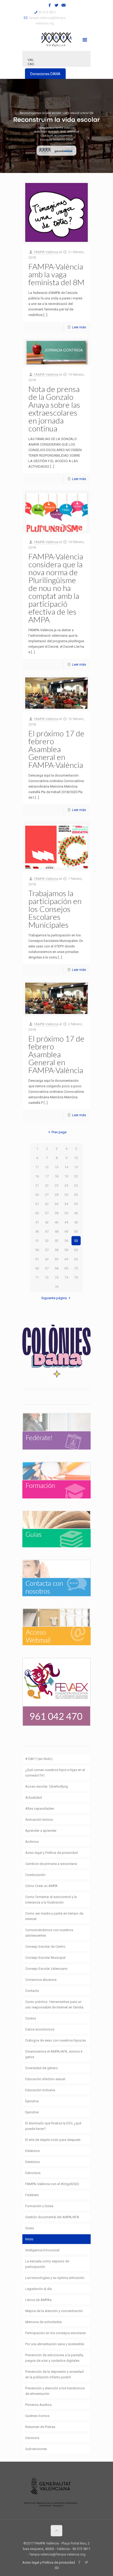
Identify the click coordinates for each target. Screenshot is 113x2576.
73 (56, 1277)
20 (76, 1176)
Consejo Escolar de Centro (45, 1947)
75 (76, 1277)
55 (76, 1241)
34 (66, 1204)
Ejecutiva (32, 2101)
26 (37, 1195)
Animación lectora (39, 1820)
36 (37, 1213)
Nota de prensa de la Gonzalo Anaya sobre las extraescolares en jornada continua (54, 409)
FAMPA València (46, 252)
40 (76, 1213)
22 (47, 1185)
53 (56, 1241)
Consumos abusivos (41, 1980)
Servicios (32, 2438)
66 (37, 1268)
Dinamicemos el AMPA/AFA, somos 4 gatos (54, 2054)
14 (66, 1167)
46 (37, 1231)
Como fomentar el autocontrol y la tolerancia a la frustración (51, 1900)
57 (47, 1250)
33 (56, 1204)
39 (66, 1213)
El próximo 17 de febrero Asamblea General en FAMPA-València (56, 749)
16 (37, 1176)
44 (66, 1222)
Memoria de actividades (43, 2322)
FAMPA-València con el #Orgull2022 (52, 2184)
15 (76, 1167)
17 (47, 1176)
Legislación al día (38, 2289)
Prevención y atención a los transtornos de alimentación (55, 2391)
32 (47, 1204)
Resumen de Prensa (40, 2427)
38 (56, 1213)
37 (47, 1213)
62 (47, 1259)
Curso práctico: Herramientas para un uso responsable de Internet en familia (54, 2004)
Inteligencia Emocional (42, 2250)
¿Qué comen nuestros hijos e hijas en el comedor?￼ (55, 1773)
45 (76, 1222)
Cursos (31, 2018)
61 (37, 1259)
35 (76, 1204)
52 (47, 1241)
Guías (30, 2228)
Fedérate (32, 2195)
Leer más (79, 327)
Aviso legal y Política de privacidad (52, 1853)
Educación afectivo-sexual (45, 2079)
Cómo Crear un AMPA (41, 1886)
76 (56, 1287)
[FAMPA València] (56, 39)
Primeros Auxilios (38, 2405)
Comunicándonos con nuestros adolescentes (49, 1933)
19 (66, 1176)
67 (47, 1268)
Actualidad (34, 1797)
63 (56, 1259)
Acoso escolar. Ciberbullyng (47, 1786)
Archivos (32, 1842)
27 (47, 1195)
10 (76, 1158)
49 (66, 1231)
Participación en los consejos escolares (55, 2333)
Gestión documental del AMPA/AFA (52, 2217)
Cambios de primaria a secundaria (51, 1864)
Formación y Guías (39, 2206)
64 (66, 1259)
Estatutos (32, 2151)
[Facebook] (50, 5)
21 (37, 1185)
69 (66, 1268)
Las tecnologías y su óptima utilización (55, 2278)
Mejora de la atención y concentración (54, 2311)
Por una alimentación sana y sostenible (55, 2344)
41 (37, 1222)
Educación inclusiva (40, 2090)
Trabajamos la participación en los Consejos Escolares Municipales (55, 909)
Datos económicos (40, 2029)
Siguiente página (54, 1298)
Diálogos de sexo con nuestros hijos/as (56, 2040)
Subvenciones (36, 2449)
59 (66, 1250)
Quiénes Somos (37, 2416)
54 (66, 1241)
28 (56, 1195)
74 (66, 1277)
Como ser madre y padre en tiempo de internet (54, 1916)
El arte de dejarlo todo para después (53, 2140)
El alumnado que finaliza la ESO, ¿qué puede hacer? (53, 2126)
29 (66, 1195)
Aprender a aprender (41, 1831)
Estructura (33, 2173)
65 (76, 1259)
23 (56, 1185)
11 (37, 1167)
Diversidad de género (42, 2068)
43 (56, 1222)
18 (56, 1176)
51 (37, 1241)
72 (47, 1277)
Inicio (29, 2239)
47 (47, 1231)
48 (56, 1231)
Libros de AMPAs (38, 2300)
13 (56, 1167)
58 (56, 1250)
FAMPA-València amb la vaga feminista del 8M (56, 274)
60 (76, 1250)
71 (37, 1277)
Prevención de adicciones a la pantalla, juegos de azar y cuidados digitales (55, 2358)
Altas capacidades (40, 1809)
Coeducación (35, 1875)
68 (56, 1268)
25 (76, 1185)
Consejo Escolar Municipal (45, 1958)
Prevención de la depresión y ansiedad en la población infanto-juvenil (54, 2374)
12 (47, 1167)
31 (37, 1204)
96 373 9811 (47, 12)
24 (66, 1185)
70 (76, 1268)
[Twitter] (57, 5)
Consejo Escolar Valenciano (46, 1969)
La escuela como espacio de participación (47, 2264)
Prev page (59, 1132)
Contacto (32, 1991)
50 (76, 1231)
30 (76, 1195)
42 (47, 1222)
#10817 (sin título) (39, 1759)
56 (37, 1250)
